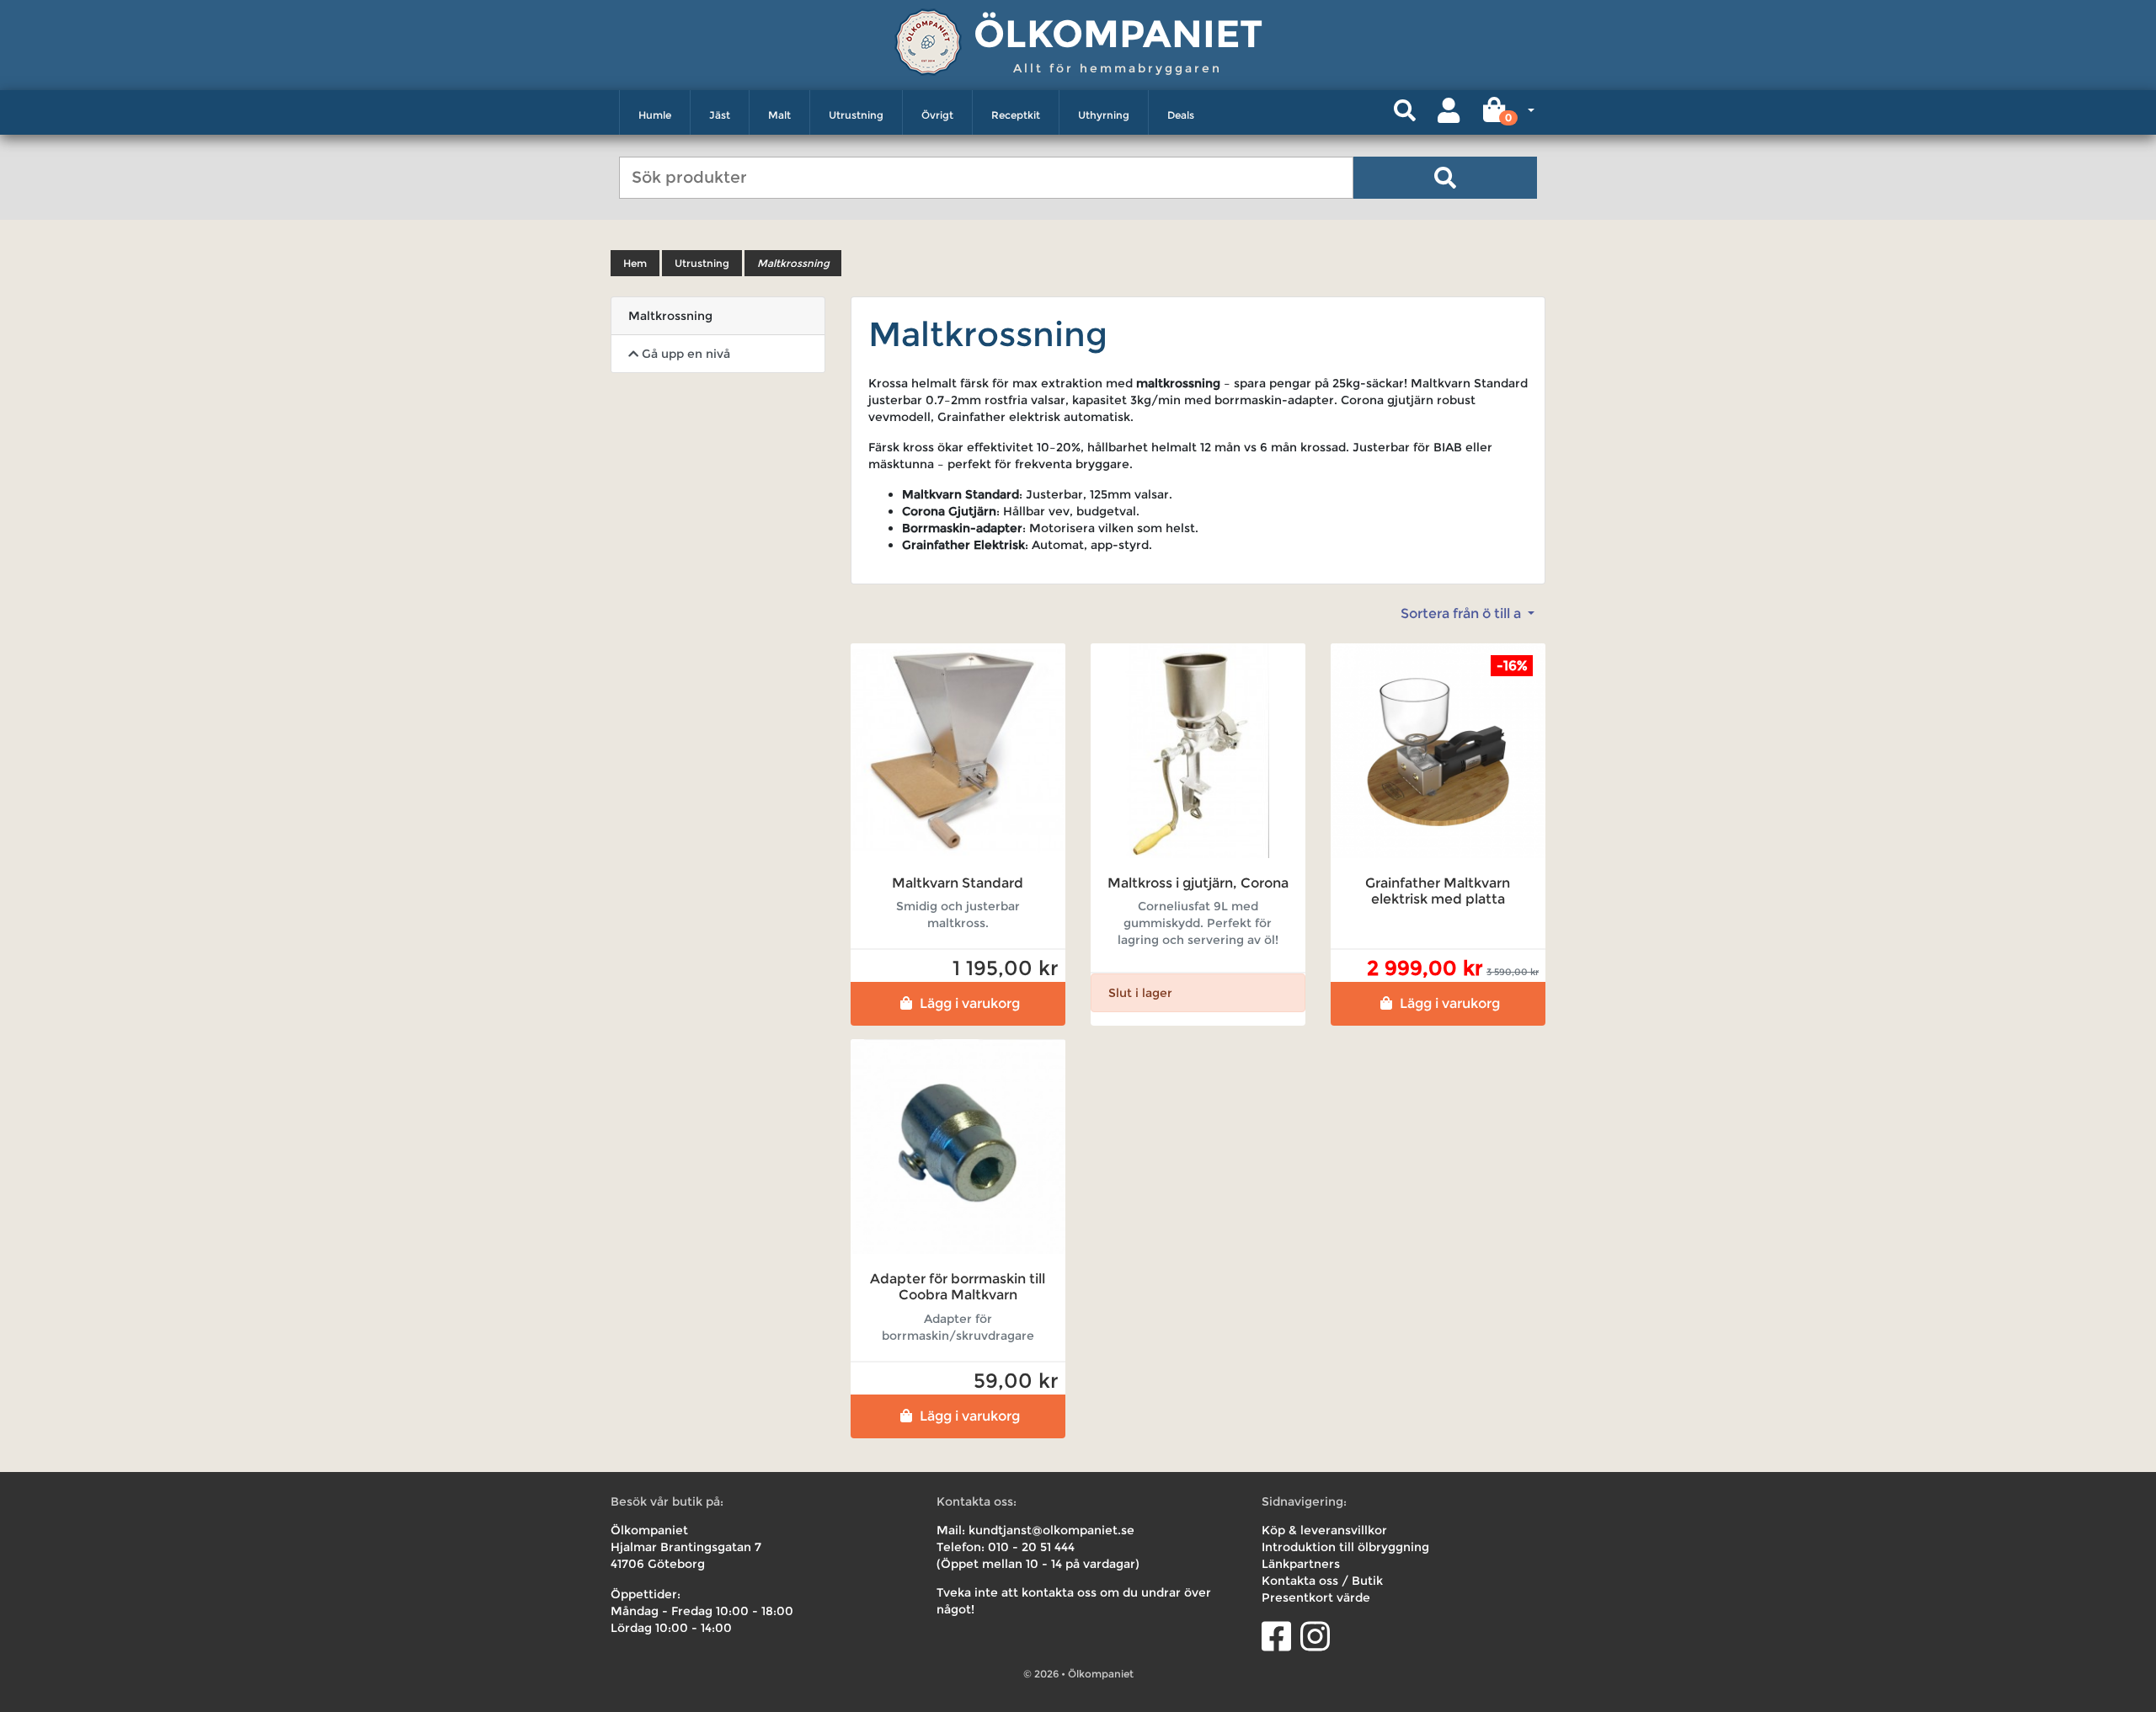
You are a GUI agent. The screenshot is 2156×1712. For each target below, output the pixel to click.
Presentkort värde (1316, 1597)
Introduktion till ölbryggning (1345, 1547)
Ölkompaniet (1118, 33)
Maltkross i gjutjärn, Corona (1198, 883)
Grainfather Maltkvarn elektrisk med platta (1438, 891)
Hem (635, 263)
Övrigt (937, 115)
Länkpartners (1301, 1564)
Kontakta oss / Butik (1322, 1581)
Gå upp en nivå (684, 354)
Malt (779, 115)
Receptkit (1016, 115)
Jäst (720, 115)
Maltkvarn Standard (958, 883)
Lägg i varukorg (970, 1003)
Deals (1181, 115)
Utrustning (856, 115)
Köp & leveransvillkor (1324, 1530)
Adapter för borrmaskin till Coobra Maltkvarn (958, 1287)
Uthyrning (1104, 115)
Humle (655, 115)
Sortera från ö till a (1462, 613)
